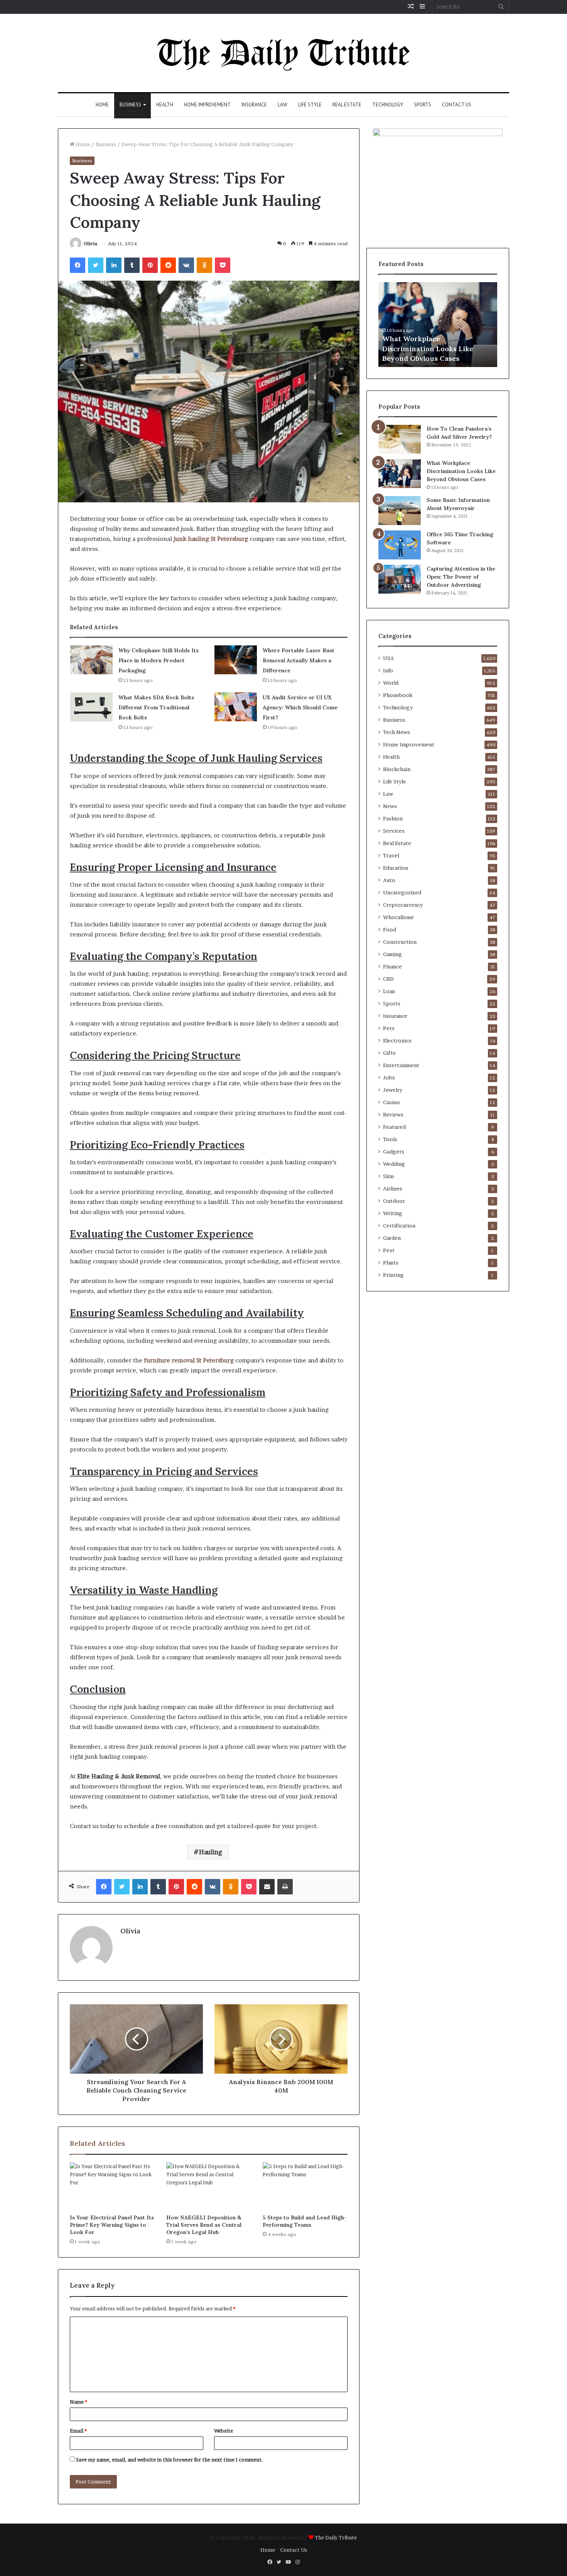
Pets (389, 1028)
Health (165, 105)
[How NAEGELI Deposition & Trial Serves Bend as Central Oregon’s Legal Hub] (209, 2186)
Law (283, 105)
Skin (388, 1176)
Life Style (310, 105)
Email (78, 2431)
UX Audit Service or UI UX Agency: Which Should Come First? (300, 707)
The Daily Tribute (336, 2537)
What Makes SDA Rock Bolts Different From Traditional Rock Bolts (156, 707)
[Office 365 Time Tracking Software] (400, 545)
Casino (391, 1102)
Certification (399, 1226)
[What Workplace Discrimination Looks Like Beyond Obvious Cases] (400, 474)
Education (396, 868)
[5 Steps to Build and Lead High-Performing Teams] (305, 2186)
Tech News (397, 732)
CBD (388, 979)
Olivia (90, 243)
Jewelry (393, 1090)
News (390, 806)
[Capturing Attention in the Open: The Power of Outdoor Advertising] (400, 579)
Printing (393, 1275)
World (391, 683)
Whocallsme (398, 917)
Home (102, 105)
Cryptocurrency (403, 905)
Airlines (393, 1189)
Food (390, 929)
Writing (393, 1213)
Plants (391, 1263)
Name (78, 2402)
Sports (423, 105)
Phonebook (398, 695)
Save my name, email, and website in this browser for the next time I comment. (170, 2460)
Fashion (393, 818)
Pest (389, 1250)
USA (388, 658)
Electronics (397, 1041)
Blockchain (397, 769)
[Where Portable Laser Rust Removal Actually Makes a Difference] (236, 660)
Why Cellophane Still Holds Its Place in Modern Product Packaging (159, 660)
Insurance (254, 105)
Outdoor (394, 1201)
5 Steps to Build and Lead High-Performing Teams (305, 2221)
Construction (400, 942)
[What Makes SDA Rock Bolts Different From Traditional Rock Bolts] (91, 707)
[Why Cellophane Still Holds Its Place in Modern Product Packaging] (91, 660)
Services (394, 831)
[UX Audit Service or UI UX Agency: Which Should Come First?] (236, 707)
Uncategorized (402, 892)
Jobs (389, 1078)
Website (224, 2431)
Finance (392, 966)
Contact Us (457, 105)
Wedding (394, 1164)
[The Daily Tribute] (284, 53)
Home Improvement (207, 105)
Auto (389, 880)
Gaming (392, 954)
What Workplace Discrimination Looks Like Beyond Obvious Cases (428, 348)
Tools (390, 1139)
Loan (389, 991)
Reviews (393, 1115)
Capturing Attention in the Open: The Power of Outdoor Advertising (461, 577)
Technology (388, 105)
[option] (438, 325)
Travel (391, 855)
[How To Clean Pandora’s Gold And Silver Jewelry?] (400, 439)
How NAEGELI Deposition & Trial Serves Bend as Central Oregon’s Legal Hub (204, 2225)
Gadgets (394, 1152)
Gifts (389, 1053)
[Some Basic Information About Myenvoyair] (400, 511)
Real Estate (347, 105)
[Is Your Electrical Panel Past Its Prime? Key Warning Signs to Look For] (112, 2186)
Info (388, 670)
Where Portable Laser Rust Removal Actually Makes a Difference (299, 660)
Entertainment (401, 1065)
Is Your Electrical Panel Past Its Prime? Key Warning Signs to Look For (112, 2225)
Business (130, 105)
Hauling (211, 1852)
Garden (392, 1238)
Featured (394, 1127)
